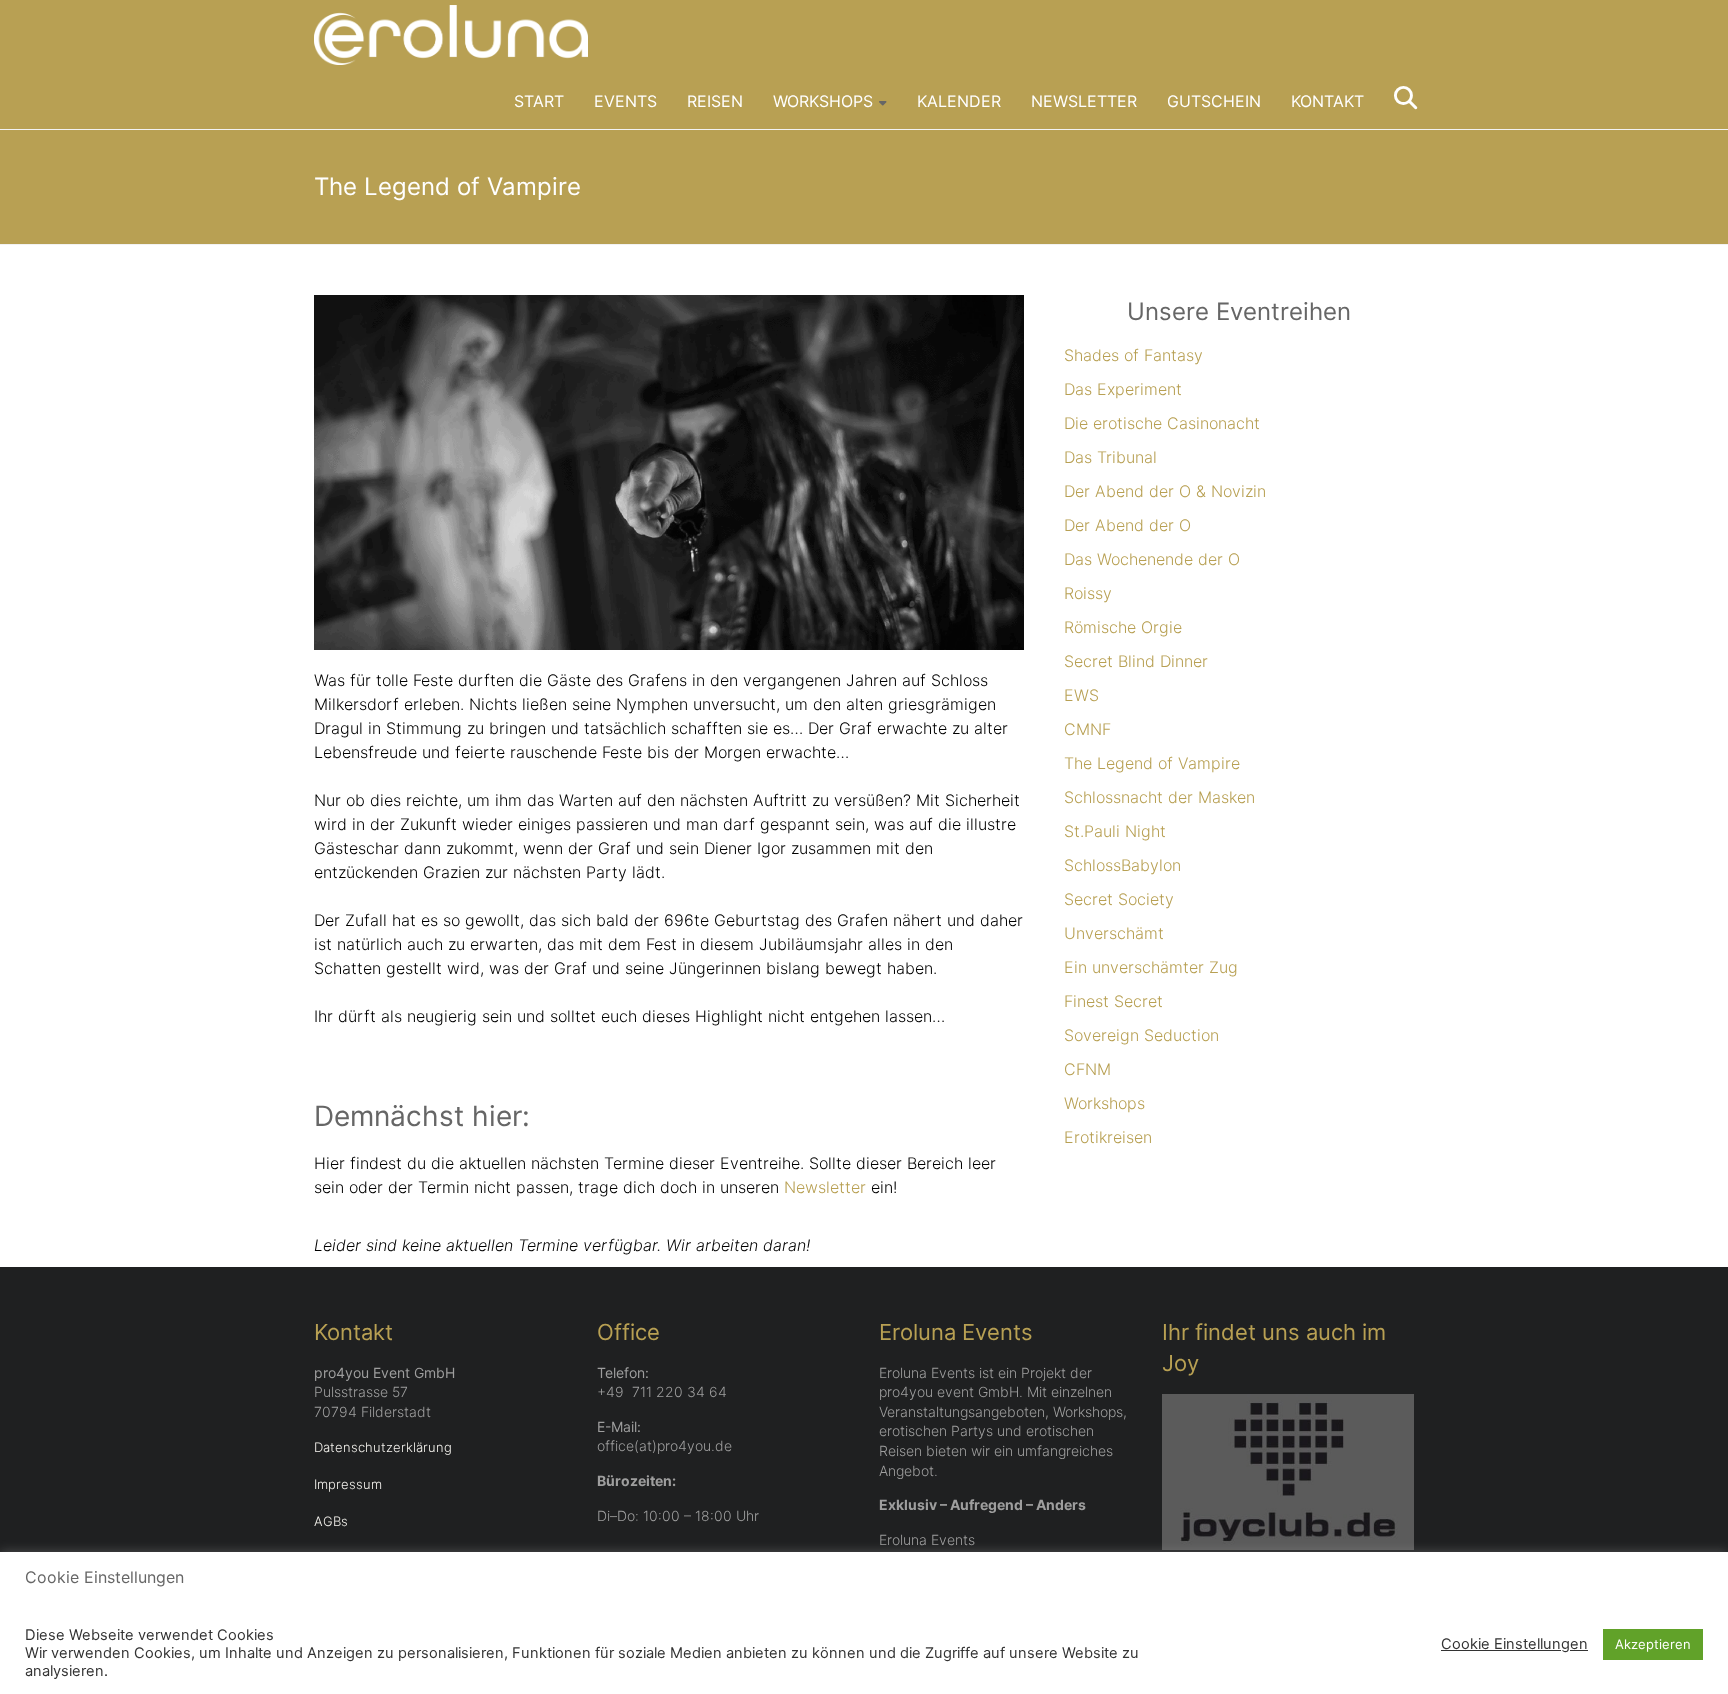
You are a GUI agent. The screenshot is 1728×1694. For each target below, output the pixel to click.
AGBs (331, 1521)
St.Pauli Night (1115, 831)
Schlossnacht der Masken (1159, 797)
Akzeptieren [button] (1653, 1644)
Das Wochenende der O (1152, 559)
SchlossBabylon (1122, 865)
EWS (1081, 695)
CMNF (1087, 729)
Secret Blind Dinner (1136, 661)
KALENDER (959, 101)
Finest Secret (1113, 1001)
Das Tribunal (1110, 457)
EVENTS (625, 101)
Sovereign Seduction (1141, 1035)
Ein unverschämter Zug (1151, 967)
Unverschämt (1114, 933)
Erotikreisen (1108, 1137)
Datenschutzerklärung (383, 1447)
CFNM (1087, 1069)
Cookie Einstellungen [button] (1514, 1644)
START (539, 101)
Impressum (348, 1484)
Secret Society (1119, 899)
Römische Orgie (1123, 627)
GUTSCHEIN (1214, 101)
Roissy (1088, 593)
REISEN (715, 101)
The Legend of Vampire (1152, 763)
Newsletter (825, 1187)
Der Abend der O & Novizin (1165, 491)
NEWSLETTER (1084, 101)
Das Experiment (1123, 389)
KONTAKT (1327, 101)
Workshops (1104, 1103)
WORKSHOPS (823, 101)
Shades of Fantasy (1133, 355)
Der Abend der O (1127, 525)
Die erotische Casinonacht (1162, 423)
